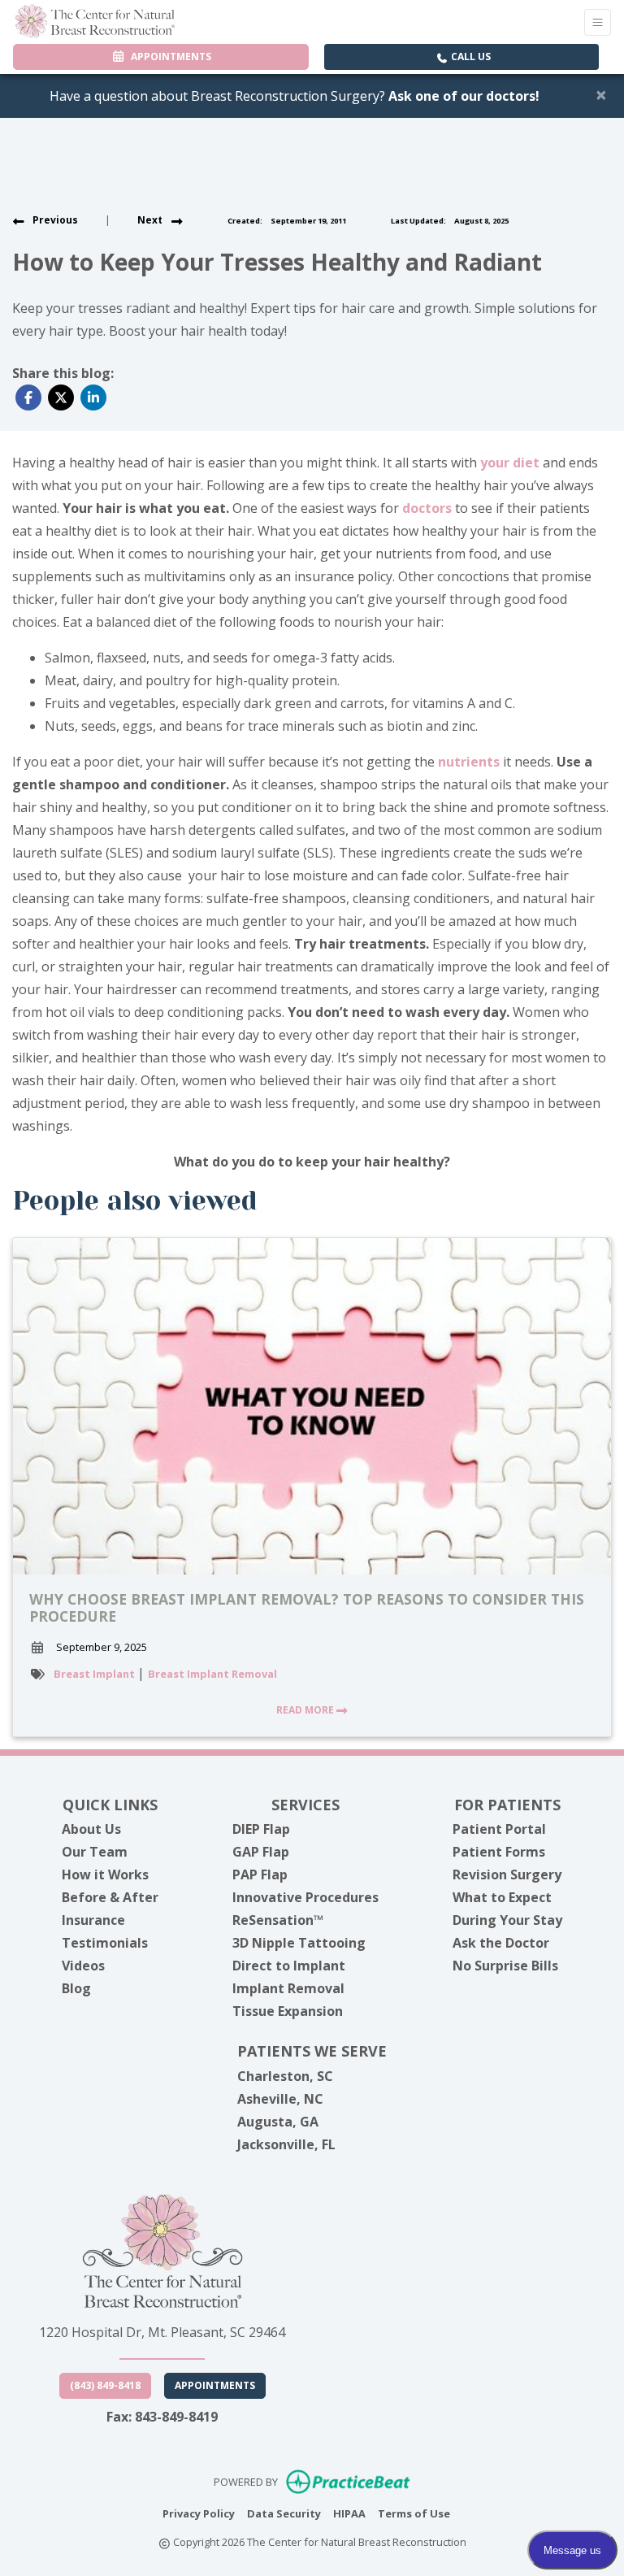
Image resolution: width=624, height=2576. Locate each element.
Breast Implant (95, 1674)
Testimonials (105, 1943)
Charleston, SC (285, 2076)
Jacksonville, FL (286, 2144)
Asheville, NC (280, 2099)
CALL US (470, 56)
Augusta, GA (278, 2122)
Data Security (284, 2513)
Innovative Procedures (305, 1897)
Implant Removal (288, 1988)
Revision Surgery (507, 1874)
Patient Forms (499, 1852)
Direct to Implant (289, 1966)
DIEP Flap (261, 1829)
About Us (91, 1829)
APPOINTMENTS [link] (169, 56)
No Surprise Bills (505, 1966)
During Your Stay (507, 1920)
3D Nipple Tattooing (299, 1943)
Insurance (93, 1920)
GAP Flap (261, 1852)
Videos (83, 1966)
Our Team (95, 1852)
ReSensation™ (278, 1920)
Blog (76, 1988)
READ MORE (306, 1710)
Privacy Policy (199, 2513)
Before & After (110, 1897)
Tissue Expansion (288, 2011)
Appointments (215, 2385)
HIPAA (349, 2513)
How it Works (105, 1874)
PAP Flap (260, 1874)
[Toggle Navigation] (598, 22)
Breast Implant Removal (212, 1674)
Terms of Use (414, 2513)
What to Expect (502, 1897)
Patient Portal (499, 1829)
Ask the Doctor (501, 1943)
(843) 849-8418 (105, 2385)
